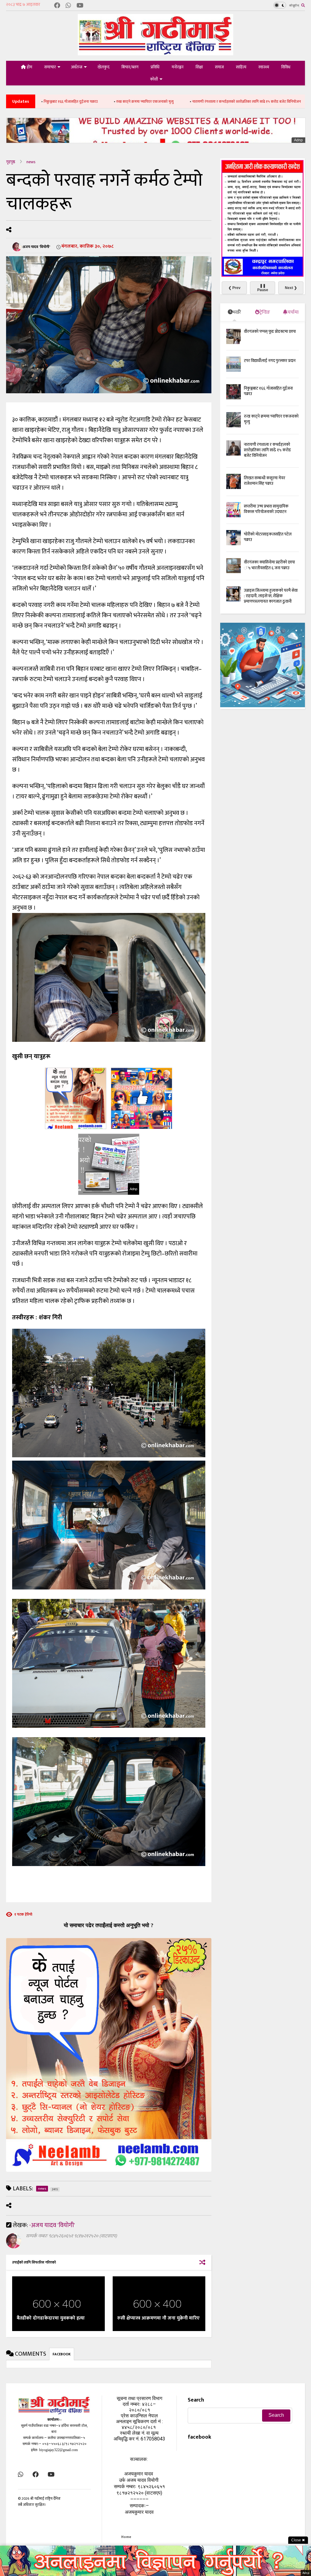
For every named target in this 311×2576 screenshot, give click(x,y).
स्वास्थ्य (264, 67)
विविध (286, 67)
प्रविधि (155, 67)
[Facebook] (57, 6)
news (31, 162)
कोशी (154, 79)
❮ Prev (234, 288)
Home (126, 2537)
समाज (219, 67)
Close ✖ (298, 2540)
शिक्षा (199, 67)
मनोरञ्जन (178, 67)
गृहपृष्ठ (11, 162)
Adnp (298, 140)
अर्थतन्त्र (77, 67)
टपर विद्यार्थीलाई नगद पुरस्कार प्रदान (270, 361)
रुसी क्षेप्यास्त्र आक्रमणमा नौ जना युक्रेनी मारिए (158, 2318)
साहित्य (241, 67)
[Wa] (68, 6)
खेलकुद (103, 67)
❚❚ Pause (263, 288)
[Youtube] (80, 6)
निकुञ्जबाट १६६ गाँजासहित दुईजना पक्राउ (268, 391)
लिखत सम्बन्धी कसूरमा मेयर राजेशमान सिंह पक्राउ (264, 102)
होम (29, 67)
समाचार (50, 67)
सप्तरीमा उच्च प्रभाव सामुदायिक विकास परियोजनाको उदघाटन (266, 509)
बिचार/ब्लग (130, 67)
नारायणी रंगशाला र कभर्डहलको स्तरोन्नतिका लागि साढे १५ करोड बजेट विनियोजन (158, 102)
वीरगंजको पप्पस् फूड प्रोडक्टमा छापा (270, 331)
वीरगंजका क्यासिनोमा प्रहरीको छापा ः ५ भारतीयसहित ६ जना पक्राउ (269, 565)
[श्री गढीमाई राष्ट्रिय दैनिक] (155, 53)
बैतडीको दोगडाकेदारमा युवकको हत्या (51, 2318)
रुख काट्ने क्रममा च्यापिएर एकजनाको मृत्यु (56, 102)
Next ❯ (291, 288)
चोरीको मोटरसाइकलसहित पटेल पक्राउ (268, 537)
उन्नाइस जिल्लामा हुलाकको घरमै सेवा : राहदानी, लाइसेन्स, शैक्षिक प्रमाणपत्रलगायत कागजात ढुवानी (271, 596)
